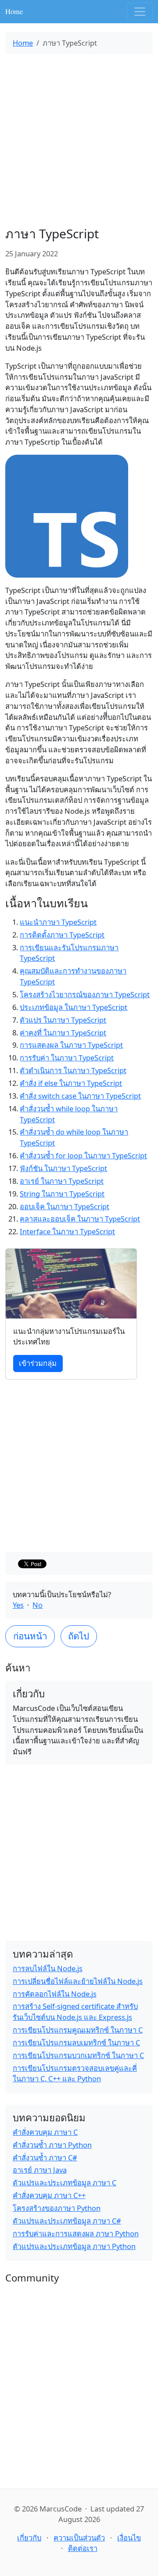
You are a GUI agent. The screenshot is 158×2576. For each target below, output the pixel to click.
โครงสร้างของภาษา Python (57, 2208)
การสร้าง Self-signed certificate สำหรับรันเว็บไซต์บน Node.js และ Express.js (75, 2012)
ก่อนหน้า (30, 1636)
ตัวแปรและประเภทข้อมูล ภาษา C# (67, 2221)
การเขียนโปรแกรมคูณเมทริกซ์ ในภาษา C (78, 2030)
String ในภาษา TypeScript (62, 1194)
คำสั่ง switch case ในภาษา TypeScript (80, 1096)
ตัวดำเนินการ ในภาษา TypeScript (73, 1070)
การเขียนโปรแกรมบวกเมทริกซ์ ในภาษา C (78, 2055)
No (38, 1605)
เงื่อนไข (129, 2538)
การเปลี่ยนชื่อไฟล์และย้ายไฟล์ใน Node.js (78, 1981)
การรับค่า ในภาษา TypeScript (67, 1058)
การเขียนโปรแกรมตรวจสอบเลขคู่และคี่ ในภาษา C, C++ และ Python (75, 2073)
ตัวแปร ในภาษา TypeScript (63, 1020)
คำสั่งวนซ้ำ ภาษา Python (52, 2145)
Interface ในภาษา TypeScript (67, 1231)
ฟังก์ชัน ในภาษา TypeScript (63, 1168)
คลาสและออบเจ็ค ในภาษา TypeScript (80, 1219)
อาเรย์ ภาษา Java (40, 2170)
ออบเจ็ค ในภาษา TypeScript (65, 1206)
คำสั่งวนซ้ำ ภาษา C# (45, 2157)
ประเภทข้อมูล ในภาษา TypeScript (74, 1007)
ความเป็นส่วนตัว (79, 2538)
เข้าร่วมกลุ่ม (38, 1363)
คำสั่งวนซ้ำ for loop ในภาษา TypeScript (83, 1155)
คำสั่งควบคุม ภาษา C (45, 2132)
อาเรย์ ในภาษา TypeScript (62, 1181)
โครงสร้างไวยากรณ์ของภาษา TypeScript (85, 994)
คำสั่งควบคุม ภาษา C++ (49, 2195)
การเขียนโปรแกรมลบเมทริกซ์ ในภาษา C (76, 2042)
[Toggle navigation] (140, 12)
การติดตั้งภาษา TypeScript (62, 935)
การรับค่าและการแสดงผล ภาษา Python (76, 2233)
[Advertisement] (79, 140)
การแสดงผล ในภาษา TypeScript (71, 1045)
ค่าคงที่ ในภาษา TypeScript (63, 1033)
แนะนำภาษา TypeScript (58, 922)
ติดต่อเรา (83, 2548)
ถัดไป (79, 1636)
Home (14, 11)
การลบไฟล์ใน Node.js (48, 1968)
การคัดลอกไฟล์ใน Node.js (55, 1994)
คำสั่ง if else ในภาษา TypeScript (71, 1083)
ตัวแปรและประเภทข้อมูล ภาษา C (65, 2183)
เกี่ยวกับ (29, 2538)
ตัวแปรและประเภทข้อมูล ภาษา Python (74, 2246)
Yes (18, 1605)
